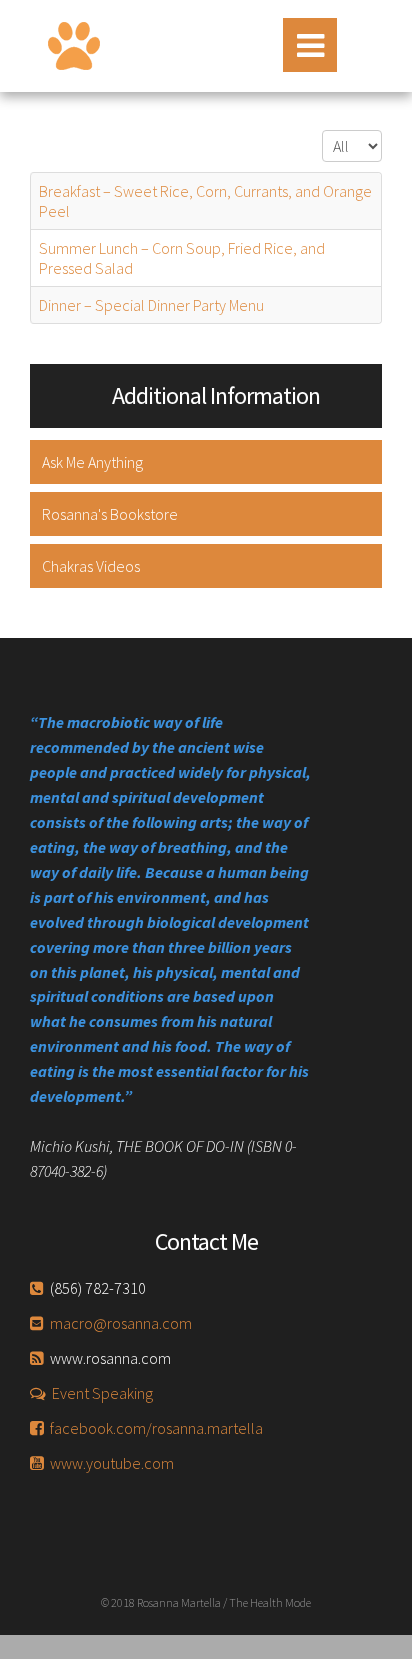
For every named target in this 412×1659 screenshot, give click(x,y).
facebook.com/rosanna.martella (156, 1428)
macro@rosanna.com (121, 1323)
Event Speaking (102, 1393)
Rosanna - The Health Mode (74, 46)
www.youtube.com (112, 1463)
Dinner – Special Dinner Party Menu (151, 305)
